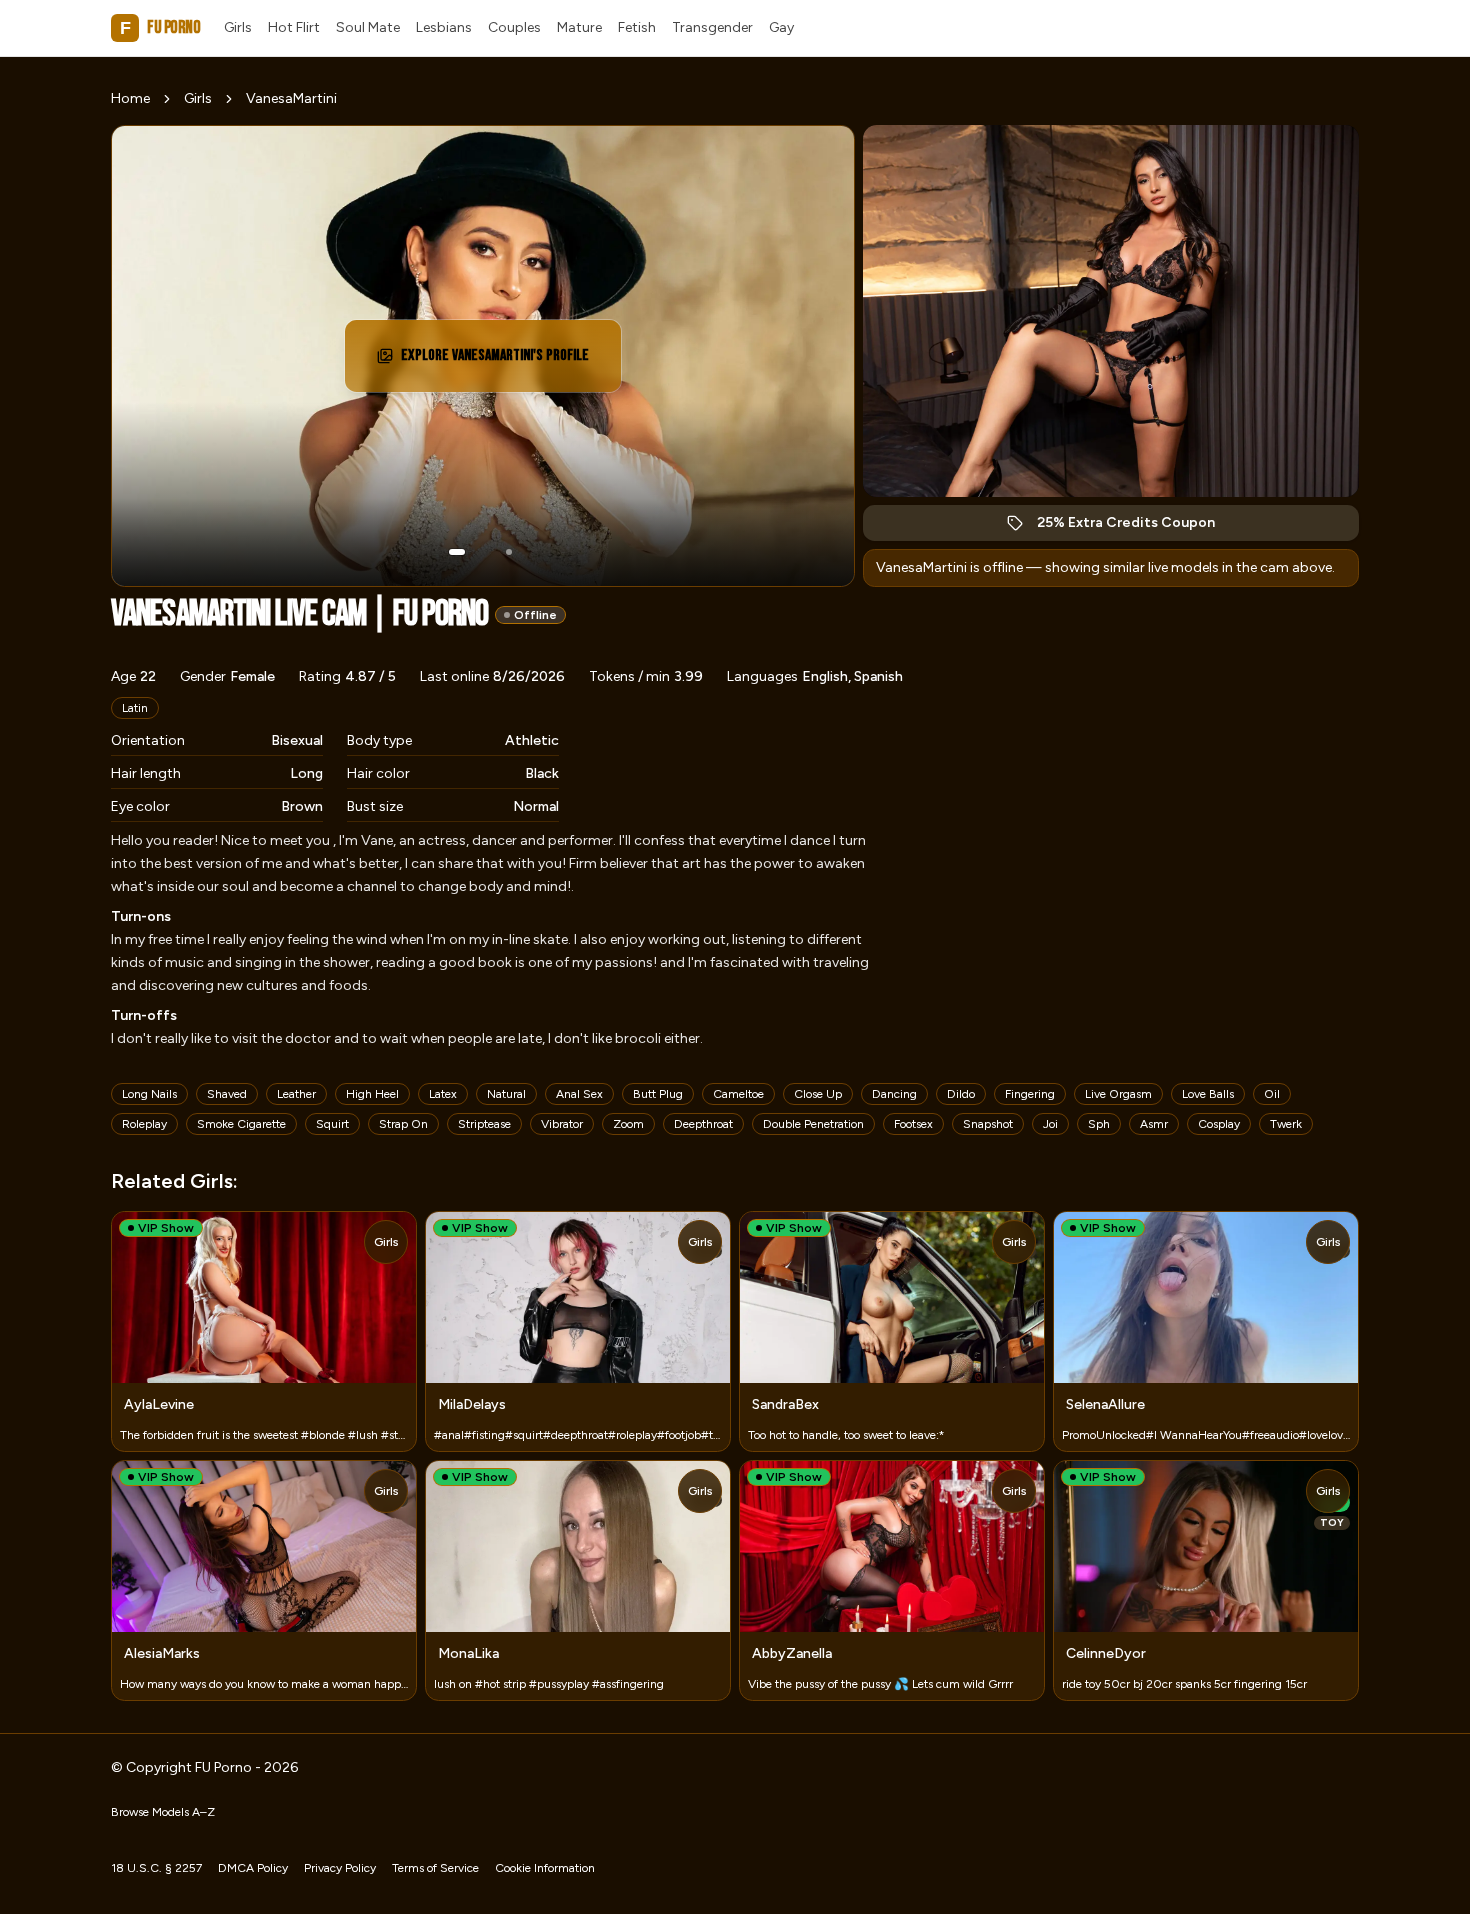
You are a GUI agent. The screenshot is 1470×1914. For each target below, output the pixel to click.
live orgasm (1118, 1094)
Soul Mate (368, 27)
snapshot (988, 1124)
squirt (332, 1124)
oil (1272, 1094)
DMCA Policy (253, 1868)
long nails (149, 1094)
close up (818, 1094)
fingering (1030, 1094)
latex (443, 1094)
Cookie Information (545, 1868)
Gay (781, 27)
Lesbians (444, 27)
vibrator (562, 1124)
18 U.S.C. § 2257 (156, 1868)
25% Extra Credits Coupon (1136, 527)
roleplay (144, 1124)
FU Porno (160, 27)
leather (296, 1094)
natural (506, 1094)
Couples (514, 27)
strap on (403, 1124)
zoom (628, 1124)
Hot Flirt (294, 27)
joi (1050, 1124)
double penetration (813, 1124)
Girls (238, 27)
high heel (372, 1094)
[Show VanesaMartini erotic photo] (457, 552)
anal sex (579, 1094)
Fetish (637, 27)
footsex (913, 1124)
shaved (227, 1094)
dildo (961, 1094)
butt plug (658, 1094)
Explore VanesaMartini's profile (495, 361)
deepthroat (703, 1124)
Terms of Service (435, 1868)
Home (130, 98)
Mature (579, 27)
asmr (1154, 1124)
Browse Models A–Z (163, 1812)
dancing (894, 1094)
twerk (1286, 1124)
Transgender (712, 27)
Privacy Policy (340, 1868)
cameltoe (738, 1094)
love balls (1208, 1094)
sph (1099, 1124)
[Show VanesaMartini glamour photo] (509, 552)
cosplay (1219, 1124)
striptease (484, 1124)
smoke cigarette (241, 1124)
